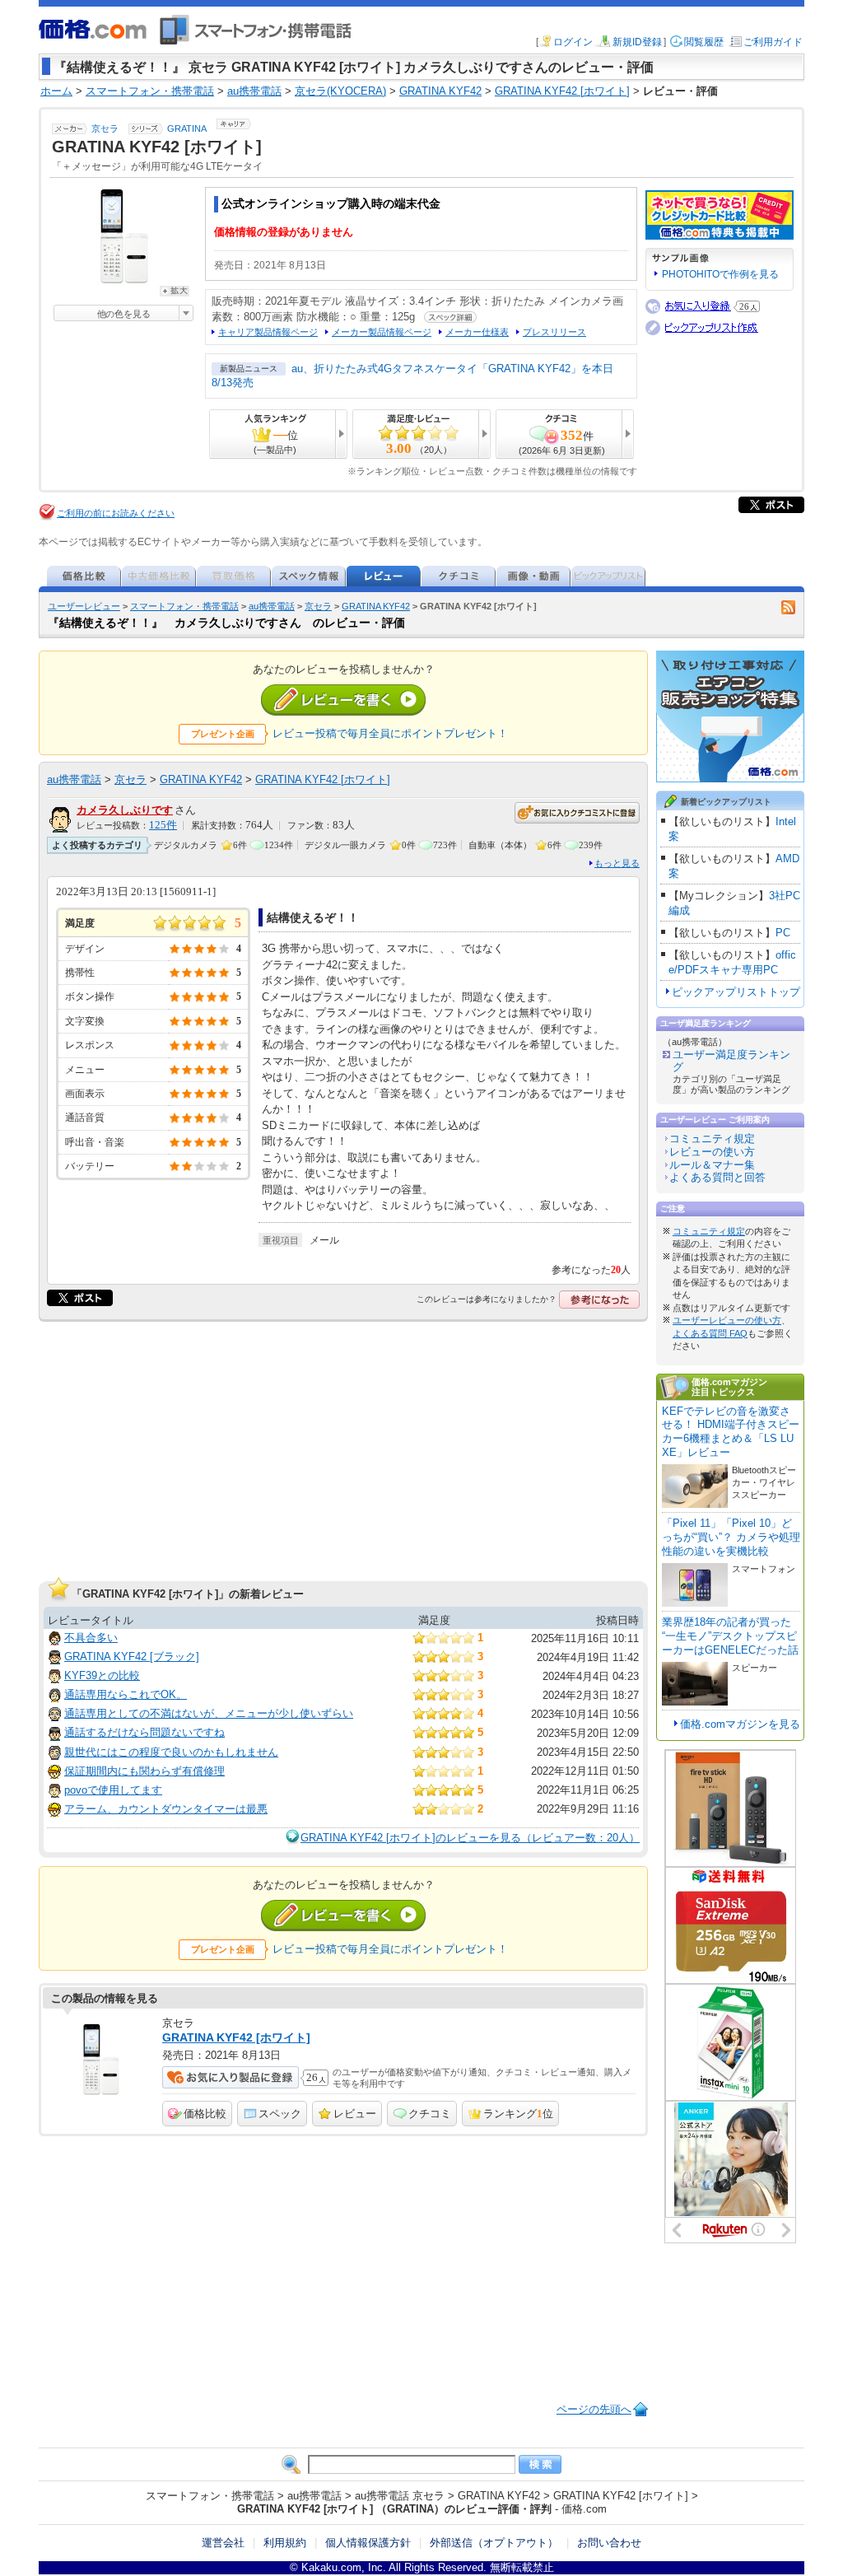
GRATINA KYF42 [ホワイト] (323, 779)
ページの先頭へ (594, 2409)
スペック (280, 2114)
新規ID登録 (637, 42)
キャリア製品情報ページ (268, 332)
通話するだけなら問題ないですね (144, 1732)
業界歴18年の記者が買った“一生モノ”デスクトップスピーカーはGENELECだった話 (730, 1636)
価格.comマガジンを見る (740, 1724)
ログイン (573, 42)
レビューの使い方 (712, 1152)
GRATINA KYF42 (376, 606)
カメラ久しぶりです (125, 810)
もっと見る (617, 863)
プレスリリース (554, 332)
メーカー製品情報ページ (382, 332)
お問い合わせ (609, 2543)
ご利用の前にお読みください (116, 513)
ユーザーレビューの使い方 (727, 1320)
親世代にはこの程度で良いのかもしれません (171, 1752)
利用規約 (285, 2543)
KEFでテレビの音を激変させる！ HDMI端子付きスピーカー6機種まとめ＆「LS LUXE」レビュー (731, 1432)
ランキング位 (518, 2114)
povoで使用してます (113, 1790)
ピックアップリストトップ (736, 992)
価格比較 (205, 2114)
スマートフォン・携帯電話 (184, 606)
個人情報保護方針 (368, 2543)
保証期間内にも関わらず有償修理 (144, 1771)
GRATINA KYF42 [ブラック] (132, 1657)
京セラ (105, 128)
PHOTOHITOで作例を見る (720, 274)
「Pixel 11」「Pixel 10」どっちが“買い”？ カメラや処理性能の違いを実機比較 (731, 1537)
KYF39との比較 (102, 1675)
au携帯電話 (272, 606)
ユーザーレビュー (84, 606)
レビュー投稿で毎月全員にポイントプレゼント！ (390, 733)
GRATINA (187, 128)
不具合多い (91, 1638)
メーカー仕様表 (477, 332)
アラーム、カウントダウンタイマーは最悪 (166, 1809)
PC (783, 933)
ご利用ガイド (773, 42)
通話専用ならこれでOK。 (126, 1694)
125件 (163, 825)
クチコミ (430, 2114)
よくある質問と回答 (717, 1177)
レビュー (355, 2114)
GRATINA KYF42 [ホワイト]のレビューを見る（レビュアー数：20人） (470, 1838)
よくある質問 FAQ (710, 1333)
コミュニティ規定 (712, 1139)
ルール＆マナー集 (712, 1165)
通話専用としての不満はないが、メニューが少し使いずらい (209, 1713)
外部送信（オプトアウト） (494, 2543)
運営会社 (223, 2543)
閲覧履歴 (704, 42)
